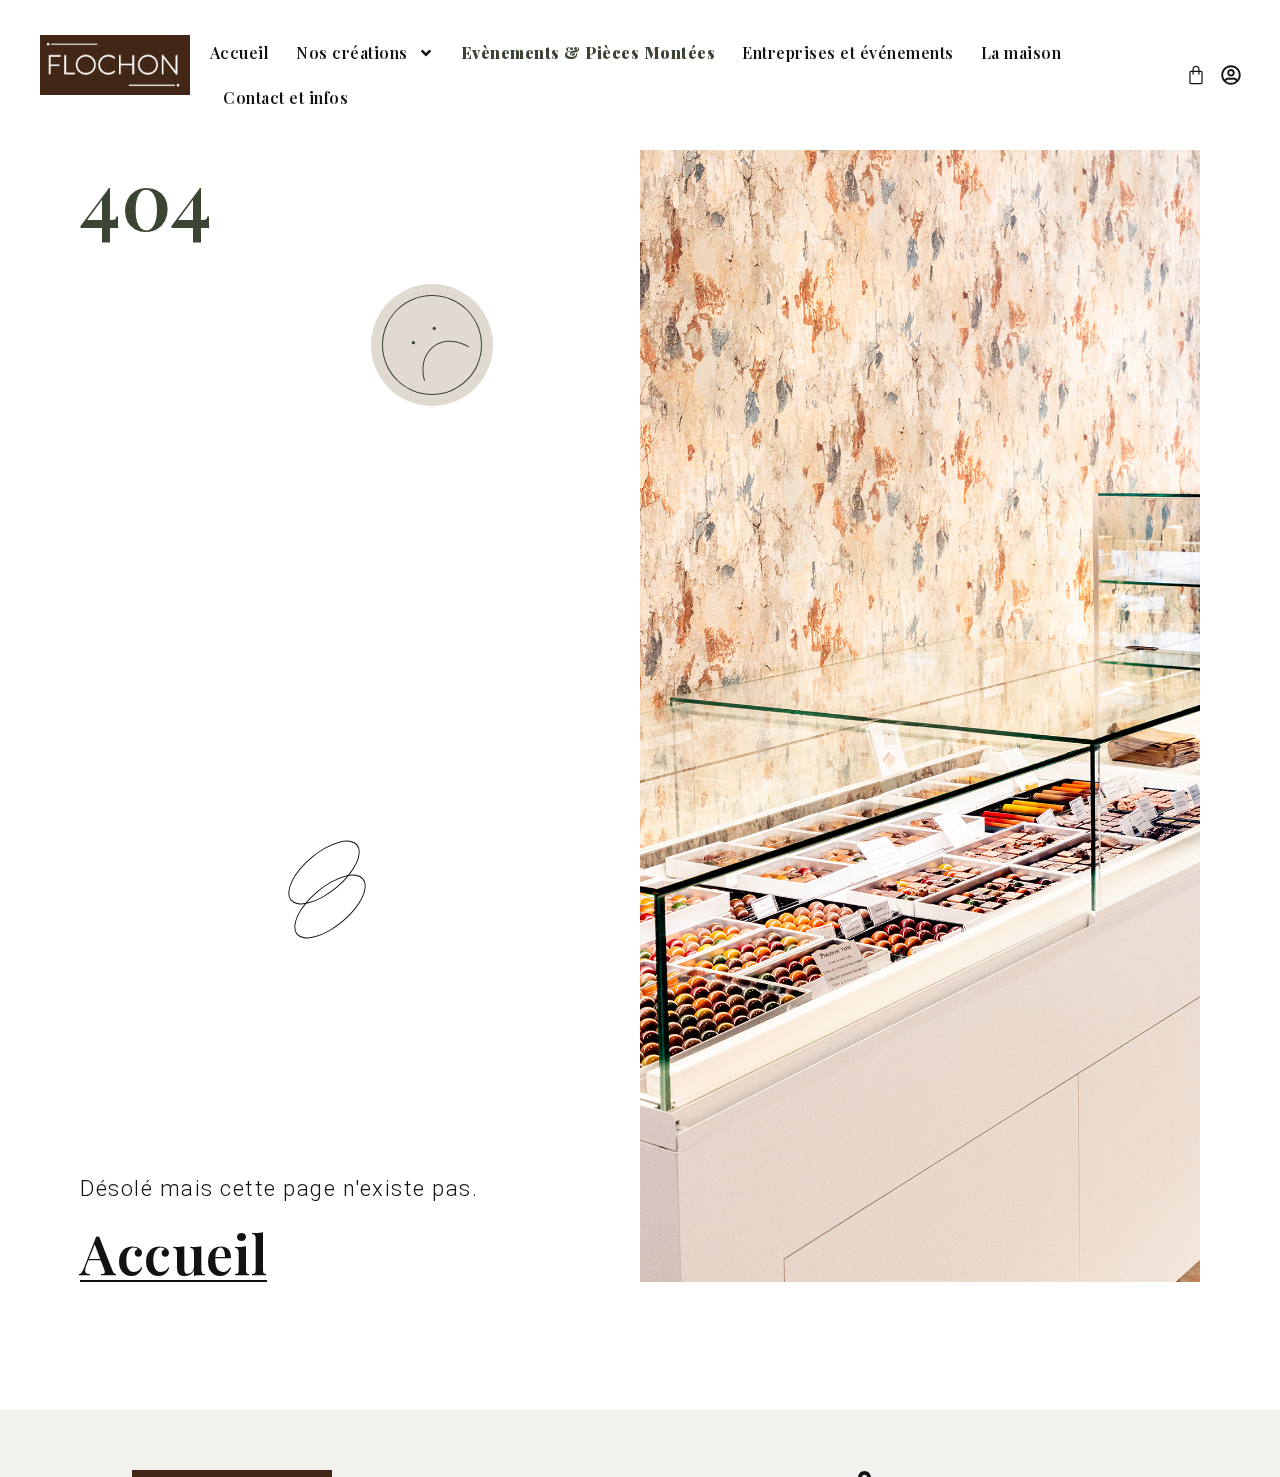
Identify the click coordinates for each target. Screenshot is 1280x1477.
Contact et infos (285, 97)
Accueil (240, 52)
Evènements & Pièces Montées (588, 52)
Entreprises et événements (848, 52)
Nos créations (352, 52)
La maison (1021, 52)
